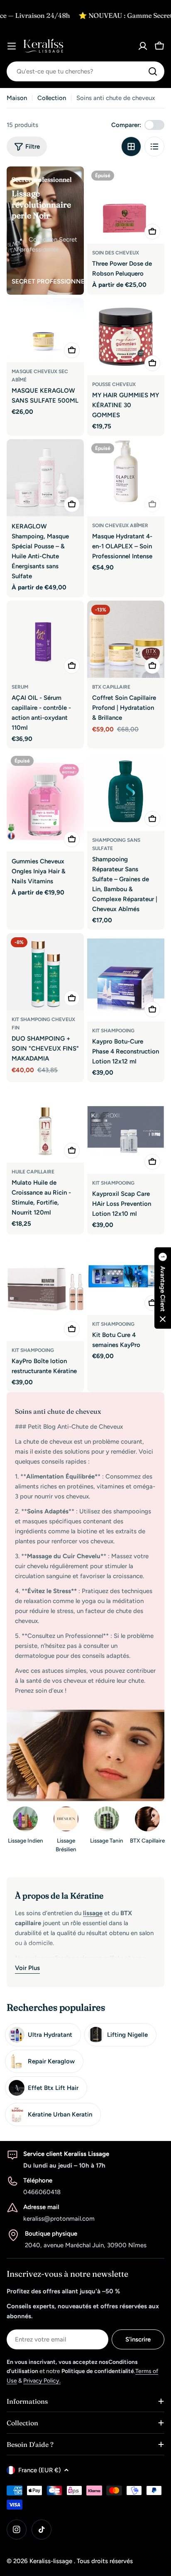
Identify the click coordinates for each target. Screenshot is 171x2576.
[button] (163, 1288)
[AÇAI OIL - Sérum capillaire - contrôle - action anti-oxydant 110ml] (45, 639)
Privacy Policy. (42, 2381)
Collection (52, 98)
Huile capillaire (33, 1172)
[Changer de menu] (12, 46)
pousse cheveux (114, 384)
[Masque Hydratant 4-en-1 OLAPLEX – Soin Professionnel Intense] (126, 478)
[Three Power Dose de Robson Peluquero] (126, 205)
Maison (17, 98)
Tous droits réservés (105, 2561)
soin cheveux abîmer (120, 525)
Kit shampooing (113, 1031)
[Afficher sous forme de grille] (131, 147)
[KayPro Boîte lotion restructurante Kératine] (45, 1289)
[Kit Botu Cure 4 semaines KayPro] (126, 1276)
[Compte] (143, 46)
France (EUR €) (39, 2470)
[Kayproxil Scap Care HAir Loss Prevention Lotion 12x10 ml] (126, 1130)
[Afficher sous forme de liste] (154, 147)
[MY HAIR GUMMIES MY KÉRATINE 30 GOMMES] (126, 337)
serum (20, 687)
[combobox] (85, 71)
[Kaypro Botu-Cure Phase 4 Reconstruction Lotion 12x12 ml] (126, 977)
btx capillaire (111, 687)
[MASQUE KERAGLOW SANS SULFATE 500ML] (45, 330)
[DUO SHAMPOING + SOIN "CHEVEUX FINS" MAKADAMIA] (45, 972)
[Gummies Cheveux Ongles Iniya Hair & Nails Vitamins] (45, 802)
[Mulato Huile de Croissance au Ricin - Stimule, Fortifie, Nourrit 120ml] (45, 1124)
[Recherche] (153, 71)
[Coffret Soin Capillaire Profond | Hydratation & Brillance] (126, 639)
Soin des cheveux (116, 253)
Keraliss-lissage (52, 2561)
